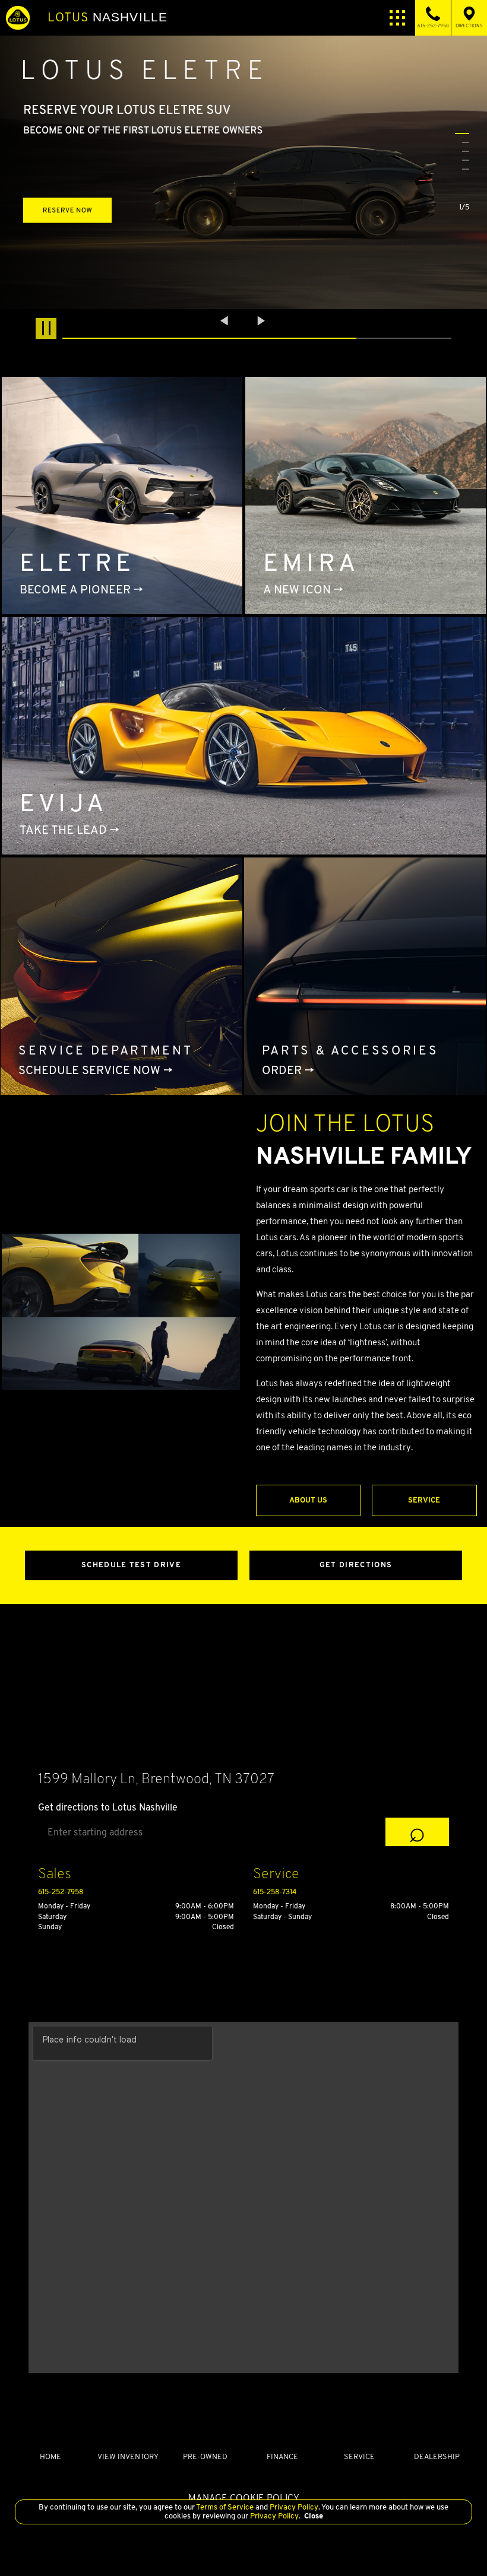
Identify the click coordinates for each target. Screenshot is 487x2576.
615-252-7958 (61, 1891)
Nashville (107, 17)
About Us (308, 1500)
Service (424, 1500)
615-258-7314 (275, 1891)
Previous (226, 321)
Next (261, 321)
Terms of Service (225, 2507)
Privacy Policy (293, 2507)
